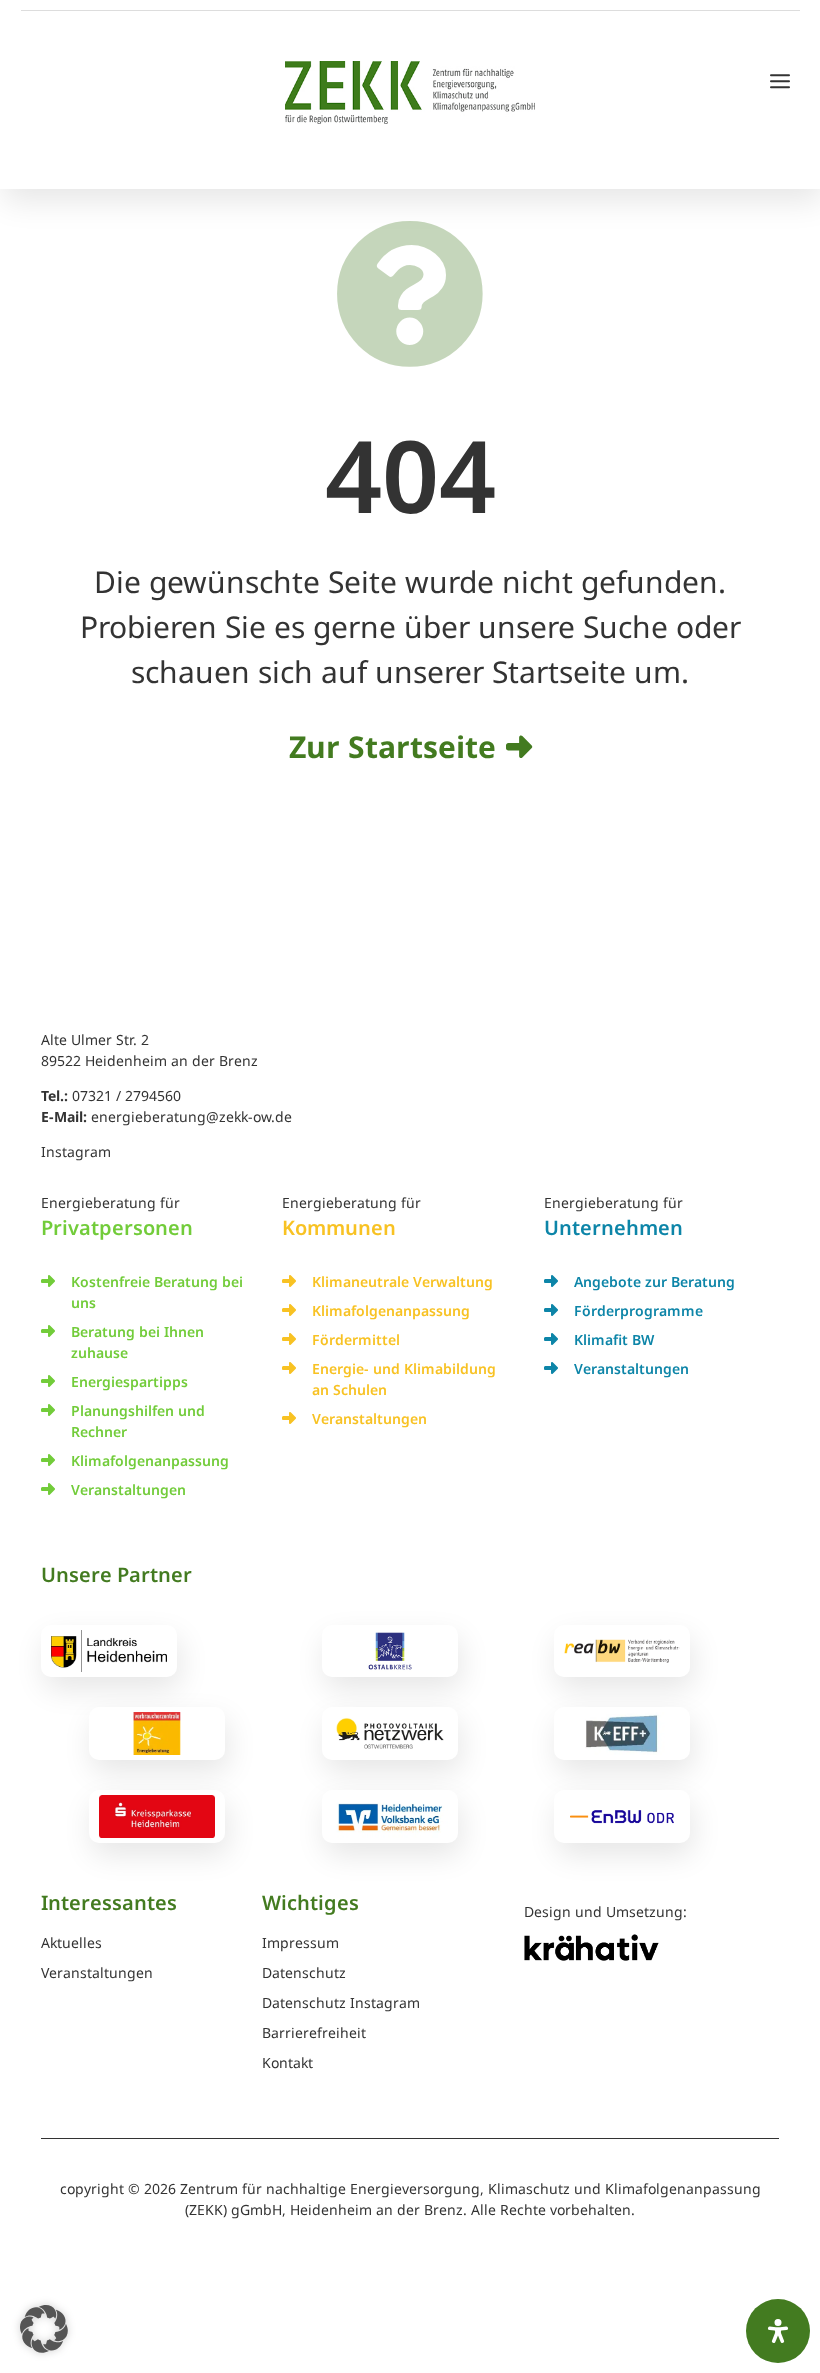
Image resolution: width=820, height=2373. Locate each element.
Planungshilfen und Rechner (138, 1421)
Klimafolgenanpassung (150, 1460)
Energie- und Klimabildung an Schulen (404, 1379)
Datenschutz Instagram (341, 2004)
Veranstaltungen (128, 1489)
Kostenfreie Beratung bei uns (157, 1292)
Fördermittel (356, 1339)
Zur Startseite (392, 746)
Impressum (300, 1944)
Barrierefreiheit (314, 2034)
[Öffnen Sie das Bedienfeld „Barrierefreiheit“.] (778, 2331)
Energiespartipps (129, 1381)
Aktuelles (71, 1944)
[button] (44, 2329)
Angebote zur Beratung (654, 1281)
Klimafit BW (614, 1339)
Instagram (76, 1151)
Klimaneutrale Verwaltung (402, 1281)
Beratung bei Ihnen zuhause (137, 1342)
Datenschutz (304, 1974)
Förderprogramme (638, 1310)
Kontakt (287, 2064)
